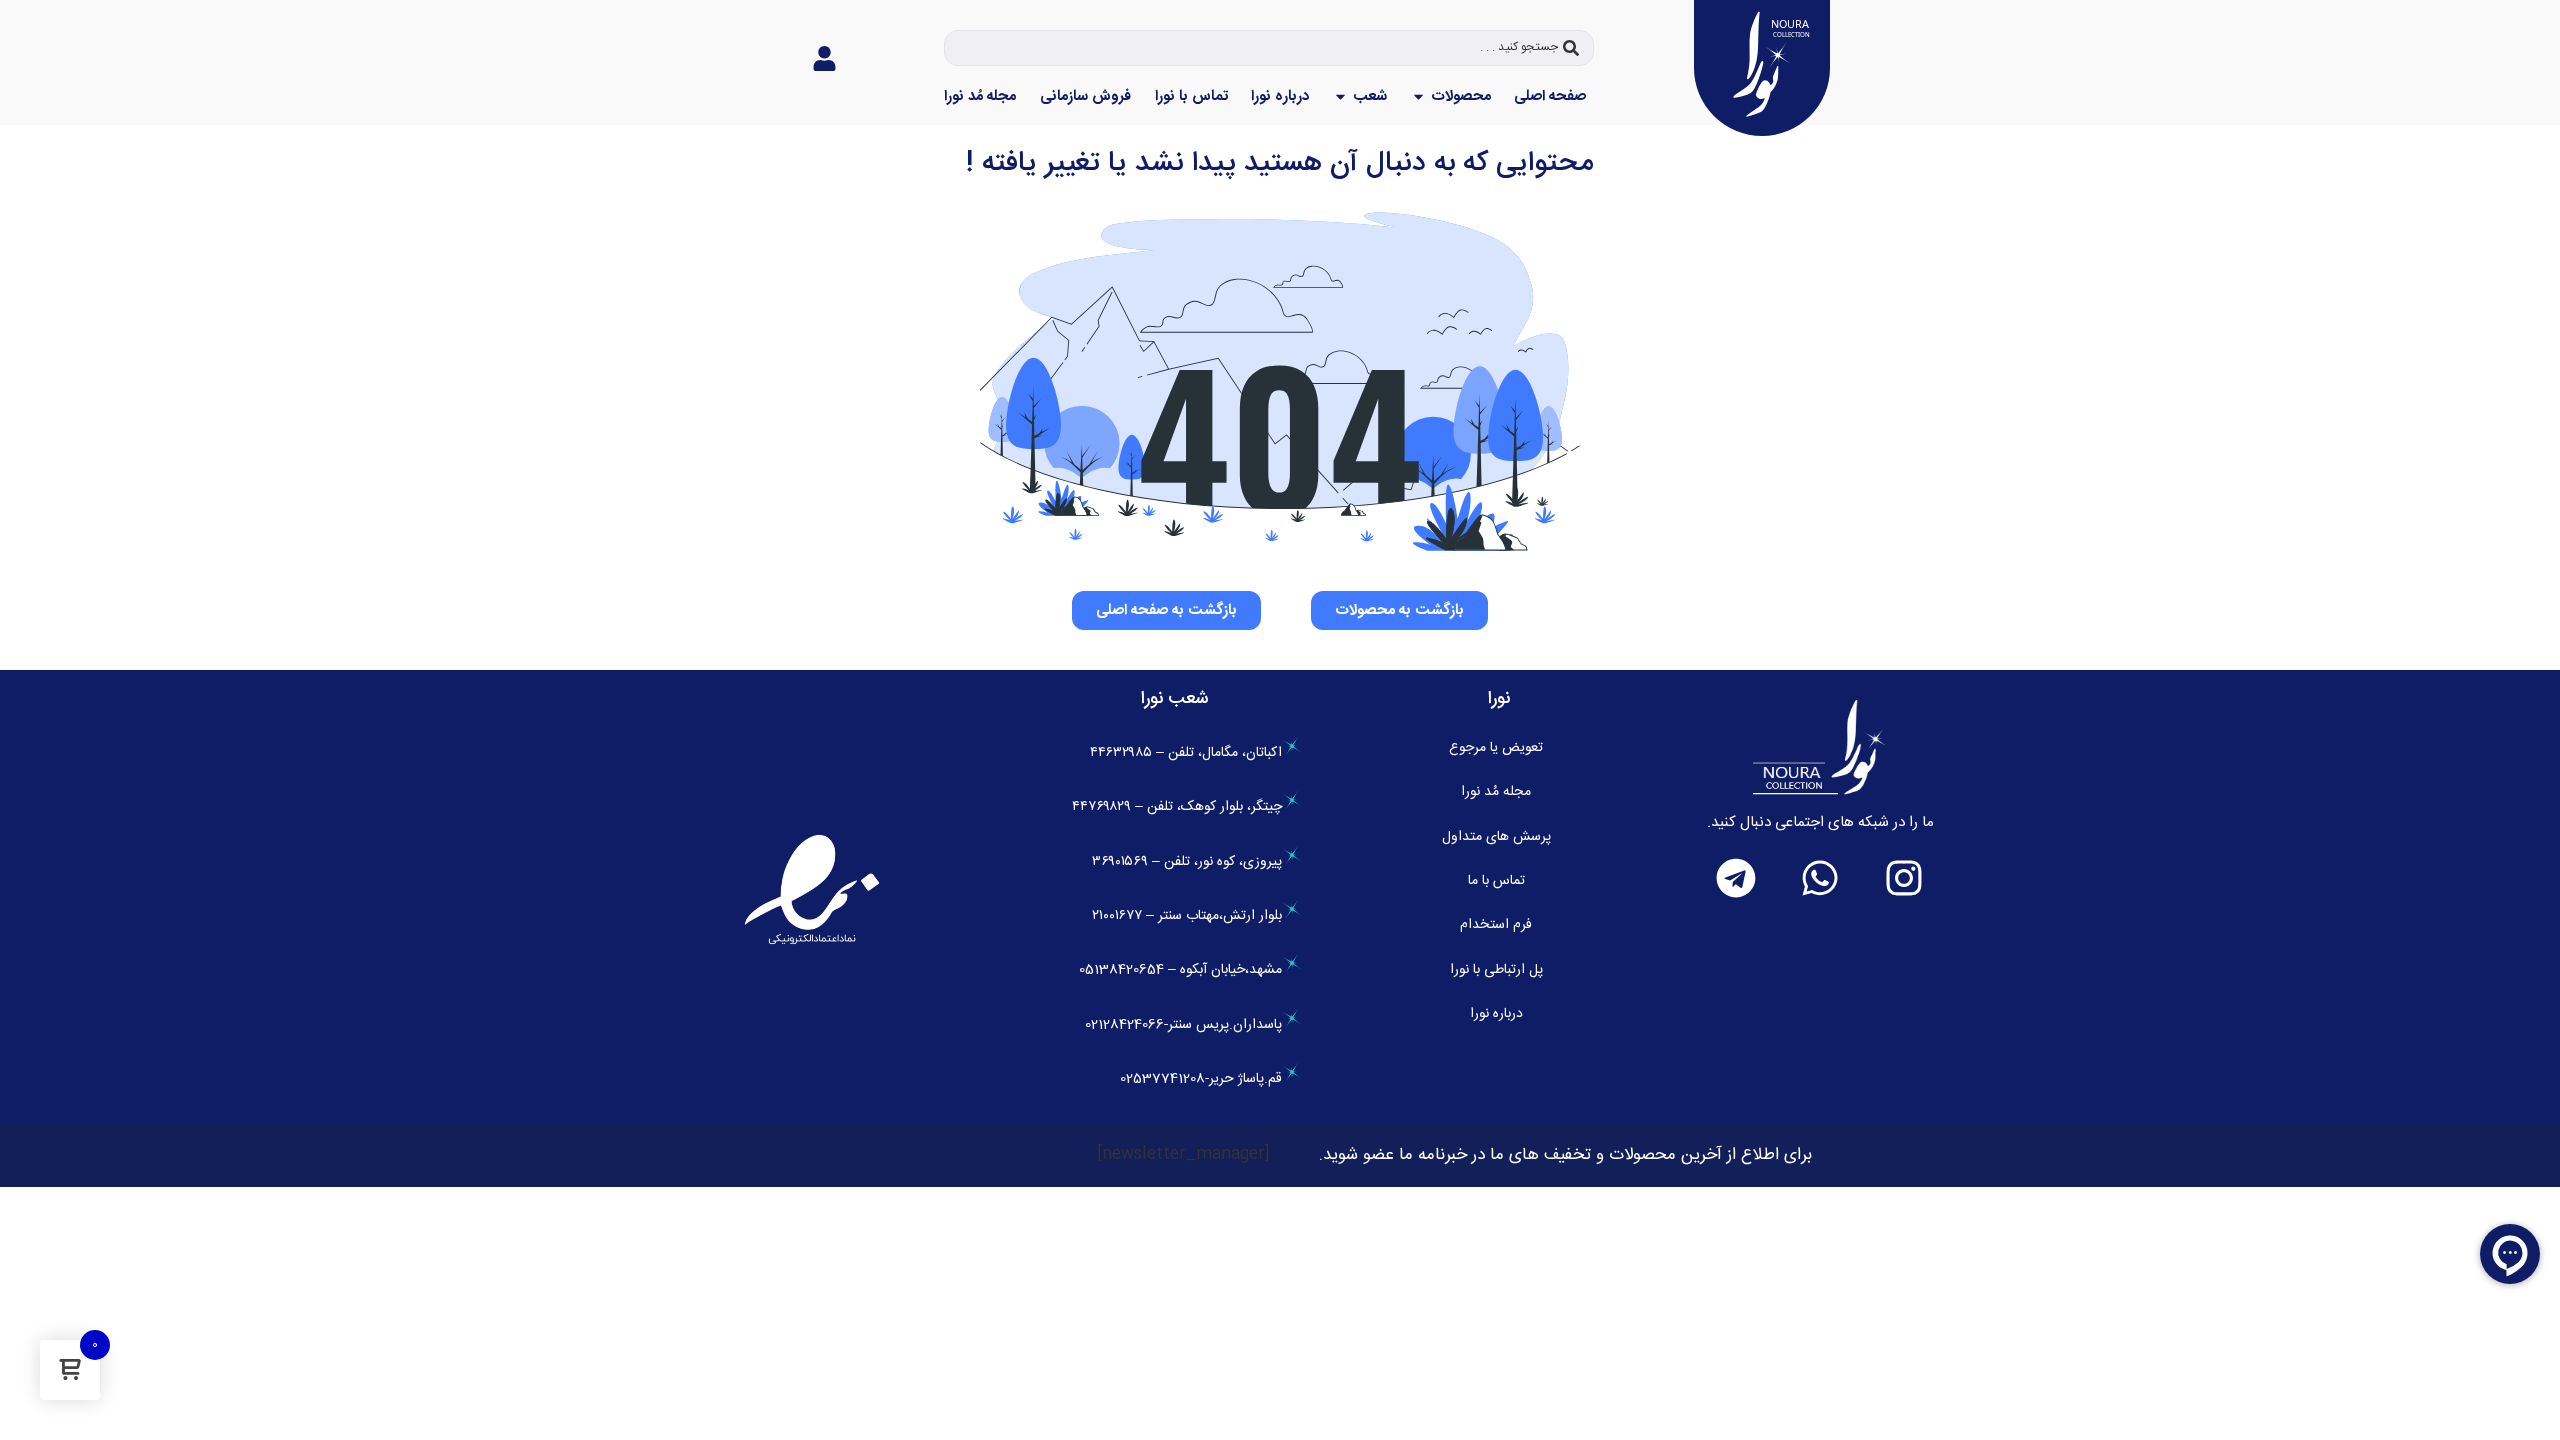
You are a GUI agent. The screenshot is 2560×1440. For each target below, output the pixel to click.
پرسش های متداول (1496, 837)
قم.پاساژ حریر (1245, 1079)
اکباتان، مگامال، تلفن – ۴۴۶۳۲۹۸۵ (1186, 753)
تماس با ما (1496, 881)
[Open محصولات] (1418, 97)
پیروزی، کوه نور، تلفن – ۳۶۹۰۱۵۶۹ (1187, 862)
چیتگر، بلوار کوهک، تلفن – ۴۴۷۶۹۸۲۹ (1177, 807)
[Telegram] (1736, 878)
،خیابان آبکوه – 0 (1164, 970)
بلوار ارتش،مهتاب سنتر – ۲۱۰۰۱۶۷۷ (1187, 916)
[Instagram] (1904, 878)
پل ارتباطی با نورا (1496, 970)
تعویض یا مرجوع (1496, 748)
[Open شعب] (1340, 97)
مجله (1496, 792)
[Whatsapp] (1820, 878)
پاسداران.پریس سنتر (1225, 1025)
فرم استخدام (1496, 925)
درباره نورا (1496, 1014)
